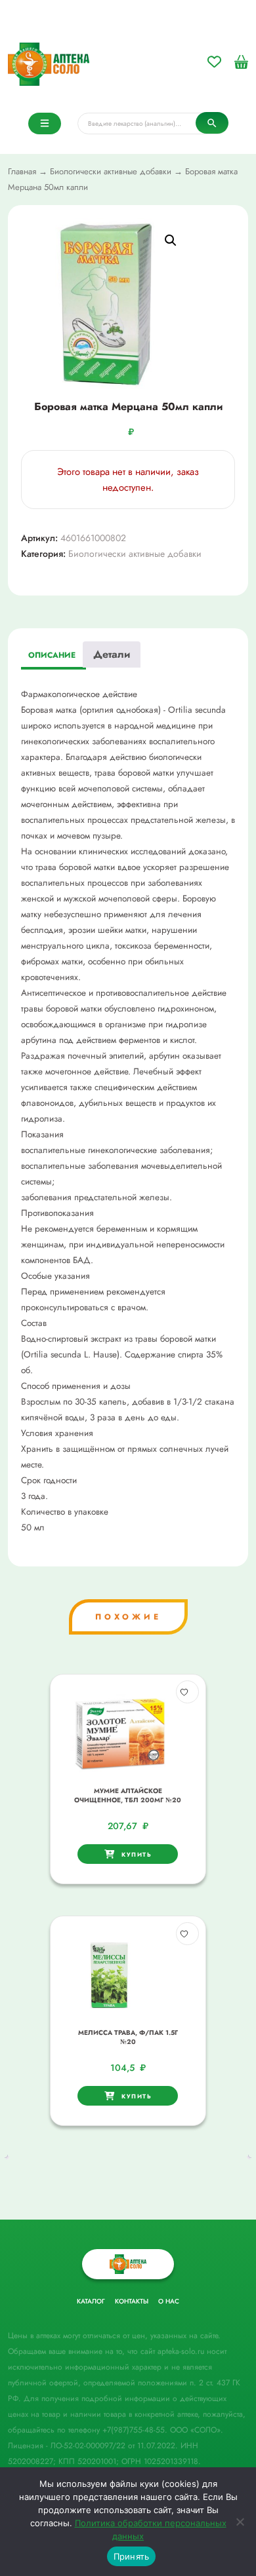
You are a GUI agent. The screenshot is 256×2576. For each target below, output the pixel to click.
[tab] (52, 656)
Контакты (132, 2301)
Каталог (91, 2301)
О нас (169, 2301)
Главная (22, 171)
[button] (171, 240)
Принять (132, 2556)
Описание (52, 655)
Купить (137, 1854)
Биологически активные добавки (111, 171)
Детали (112, 654)
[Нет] (240, 2522)
